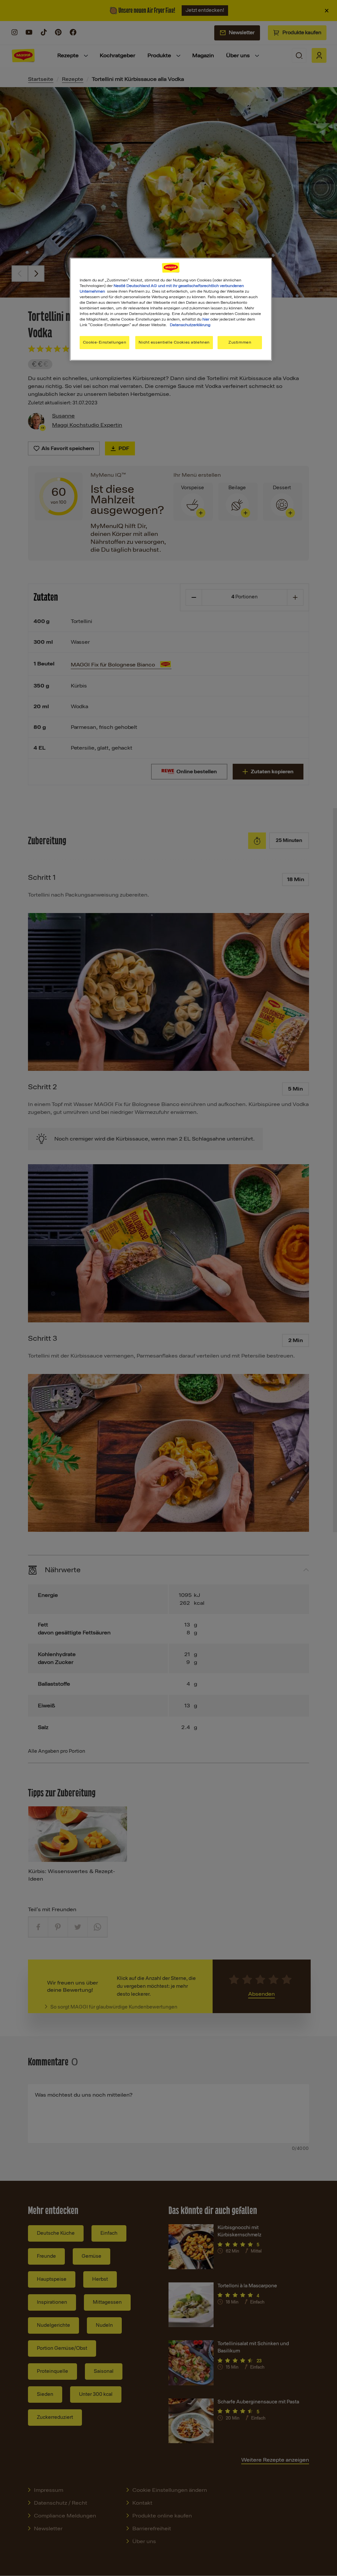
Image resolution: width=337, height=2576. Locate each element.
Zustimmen (240, 342)
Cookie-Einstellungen (104, 342)
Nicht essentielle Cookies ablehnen (174, 342)
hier (206, 319)
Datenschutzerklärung (190, 325)
